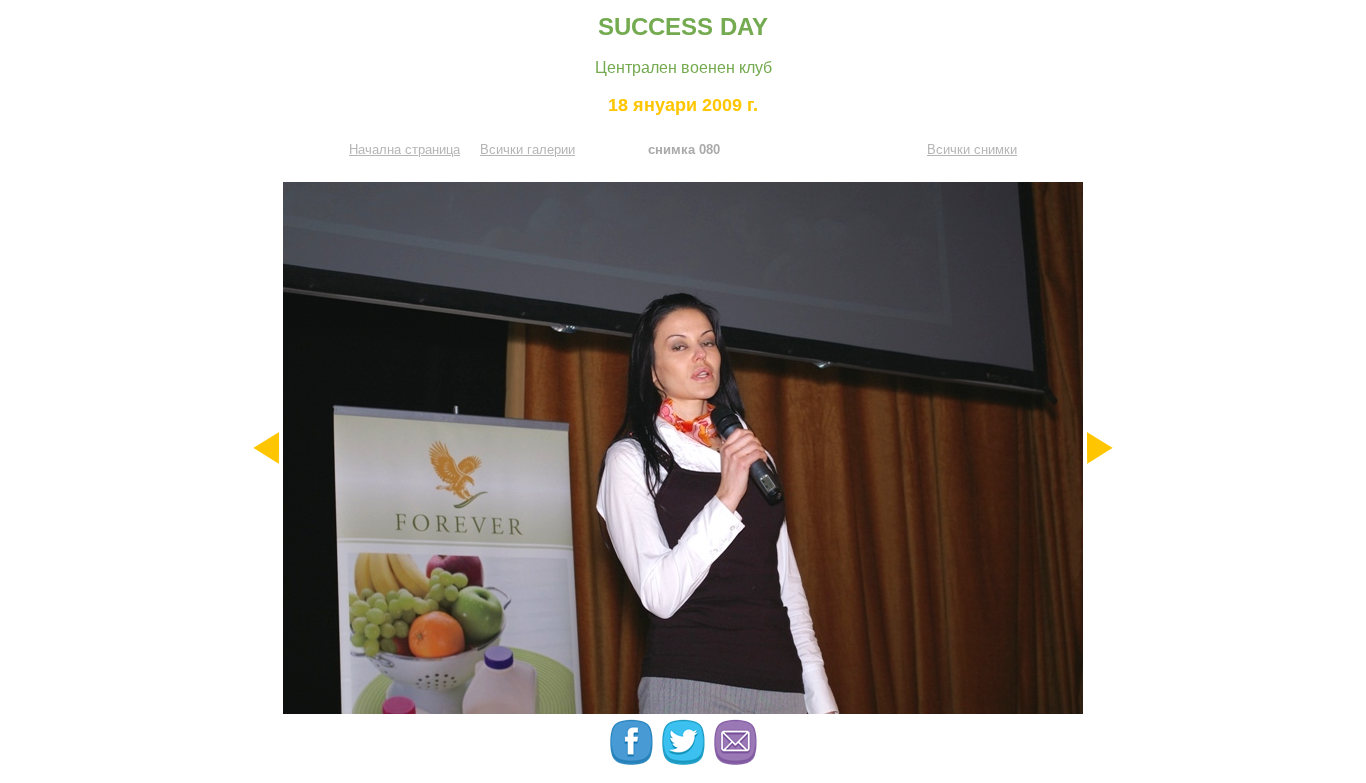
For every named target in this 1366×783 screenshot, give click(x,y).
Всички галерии (527, 149)
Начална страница (404, 149)
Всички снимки (972, 149)
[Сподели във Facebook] (633, 760)
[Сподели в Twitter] (685, 760)
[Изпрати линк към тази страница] (735, 760)
